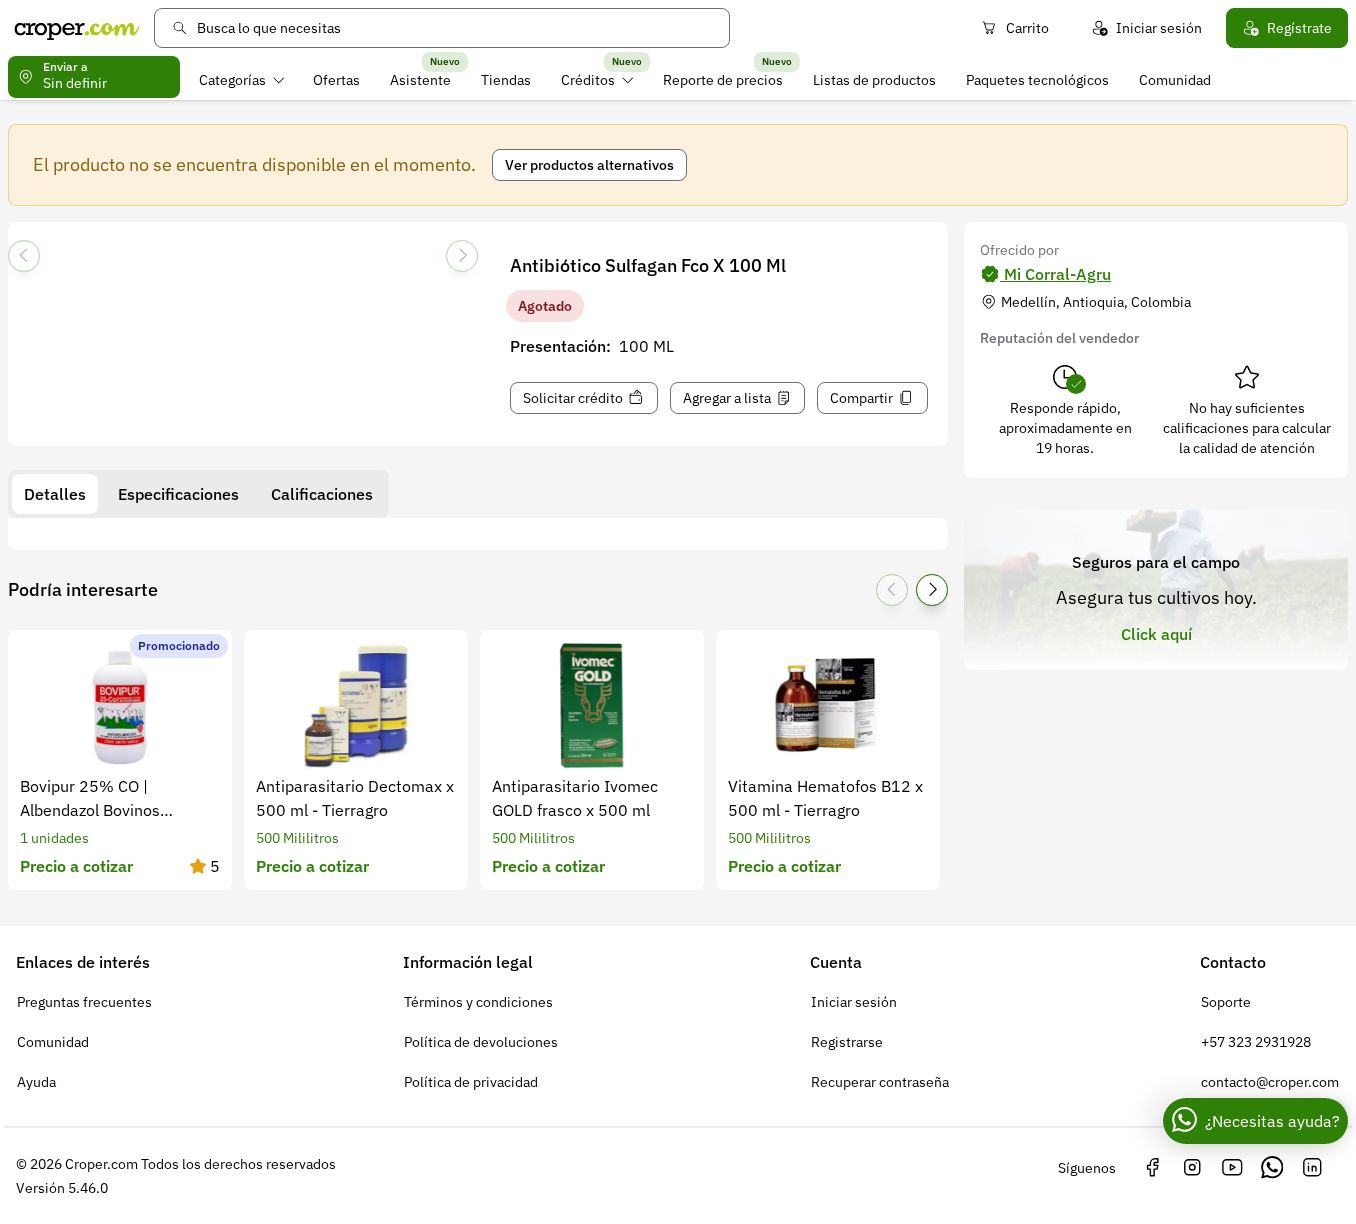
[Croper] (77, 28)
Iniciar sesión (1159, 28)
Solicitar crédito (573, 398)
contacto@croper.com (1270, 1082)
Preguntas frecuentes (84, 1002)
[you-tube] (1232, 1168)
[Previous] (24, 256)
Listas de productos (874, 80)
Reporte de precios (723, 80)
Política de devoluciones (481, 1042)
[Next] (462, 256)
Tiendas (506, 80)
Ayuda (36, 1082)
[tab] (55, 494)
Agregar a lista (727, 398)
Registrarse (847, 1042)
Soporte (1226, 1002)
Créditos (588, 80)
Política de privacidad (471, 1082)
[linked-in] (1312, 1168)
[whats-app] (1272, 1168)
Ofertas (336, 80)
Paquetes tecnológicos (1037, 80)
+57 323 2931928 (1256, 1042)
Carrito (1027, 28)
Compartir (861, 398)
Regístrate (1299, 28)
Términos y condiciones (478, 1002)
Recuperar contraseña (880, 1082)
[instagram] (1192, 1168)
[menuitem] (241, 80)
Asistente (420, 80)
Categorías (232, 80)
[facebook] (1152, 1168)
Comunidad (1175, 80)
